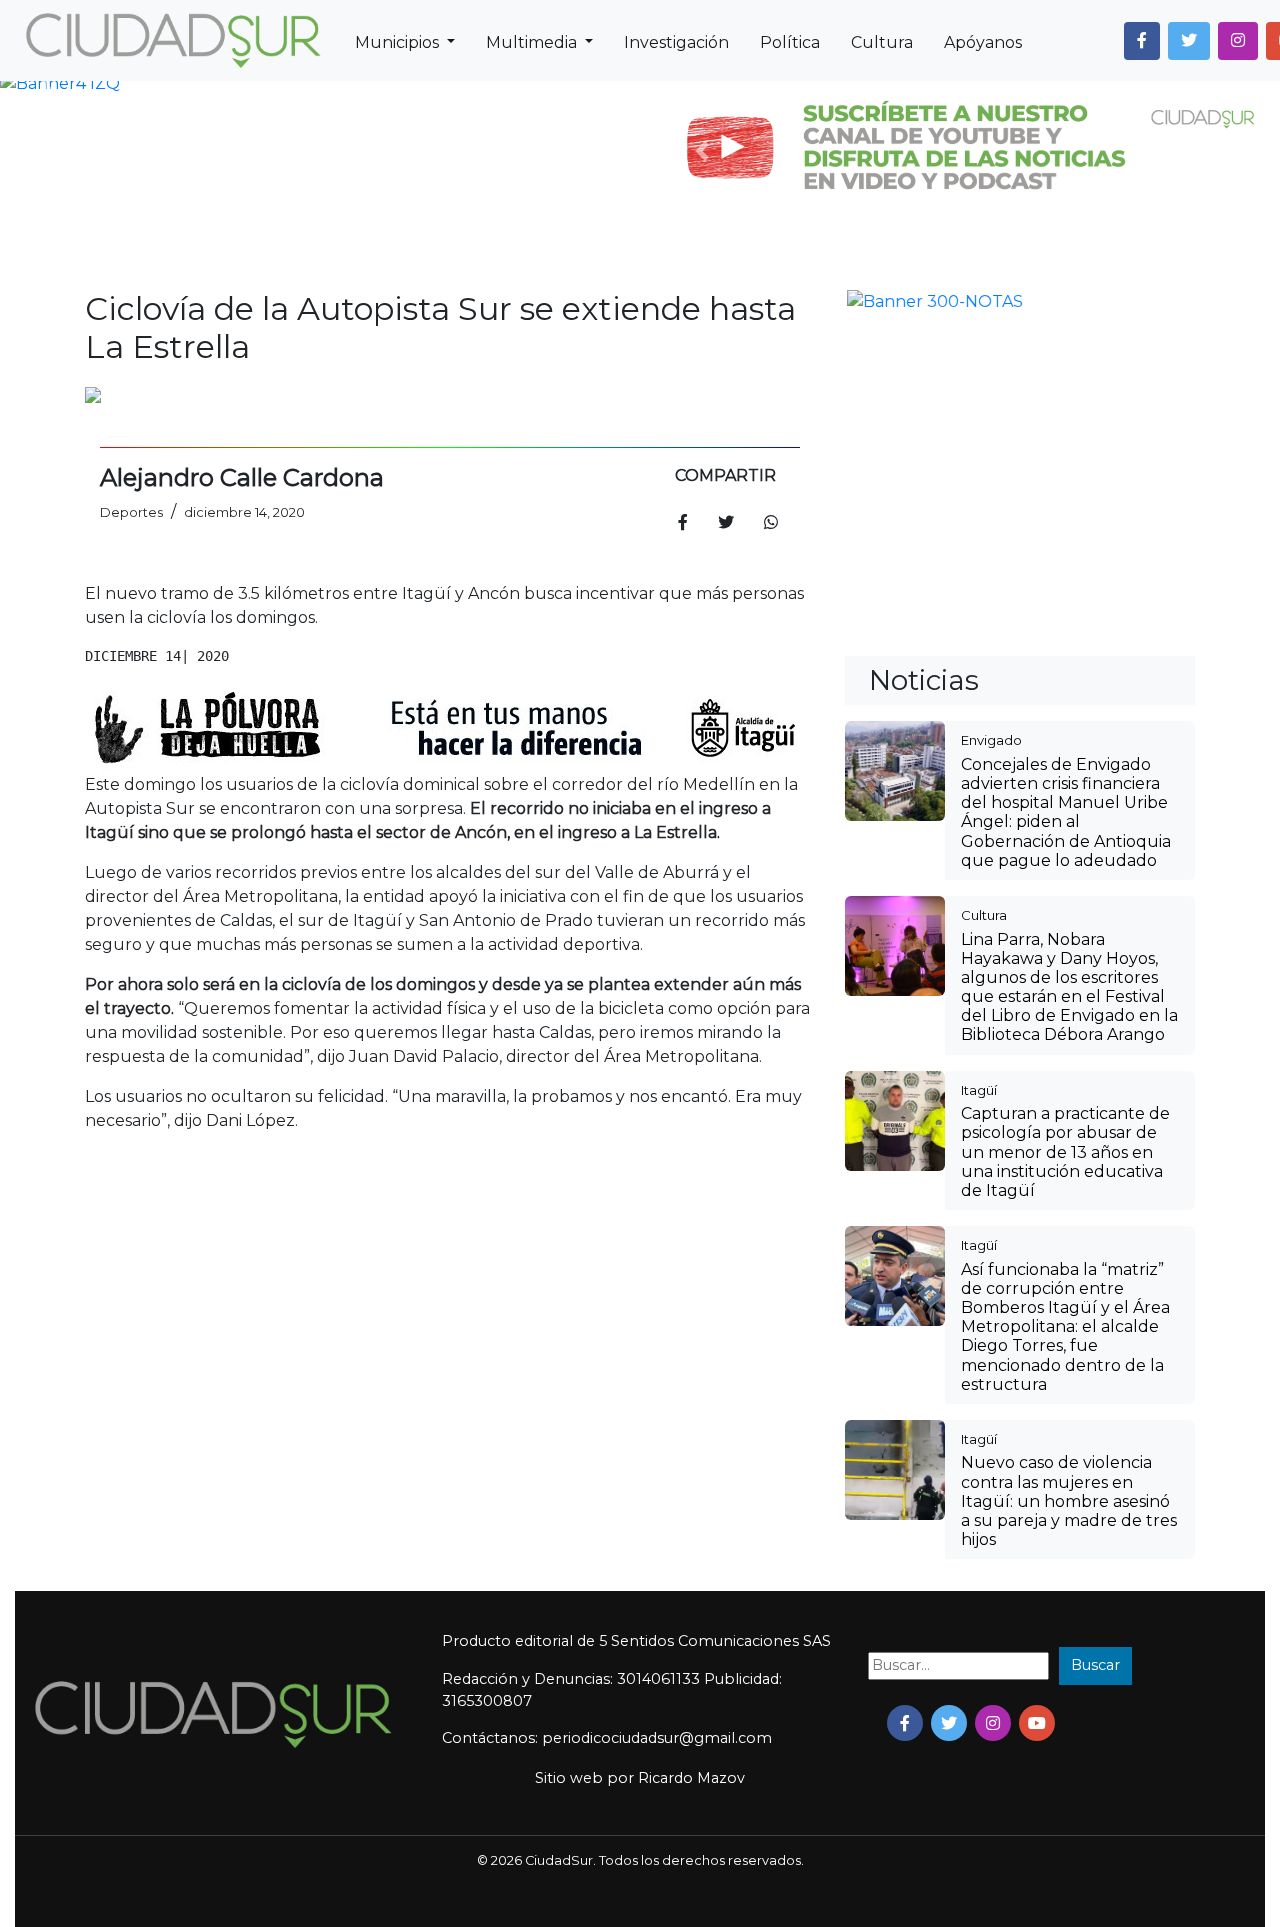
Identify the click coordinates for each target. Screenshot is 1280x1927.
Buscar (1095, 1339)
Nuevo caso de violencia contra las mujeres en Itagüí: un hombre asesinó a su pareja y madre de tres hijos (1069, 1175)
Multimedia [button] (533, 42)
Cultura (882, 42)
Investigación (676, 42)
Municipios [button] (399, 42)
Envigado (991, 414)
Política (790, 42)
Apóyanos (983, 42)
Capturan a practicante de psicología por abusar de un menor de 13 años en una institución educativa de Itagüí (1065, 826)
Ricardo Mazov (691, 1452)
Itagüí (979, 764)
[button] (1142, 41)
